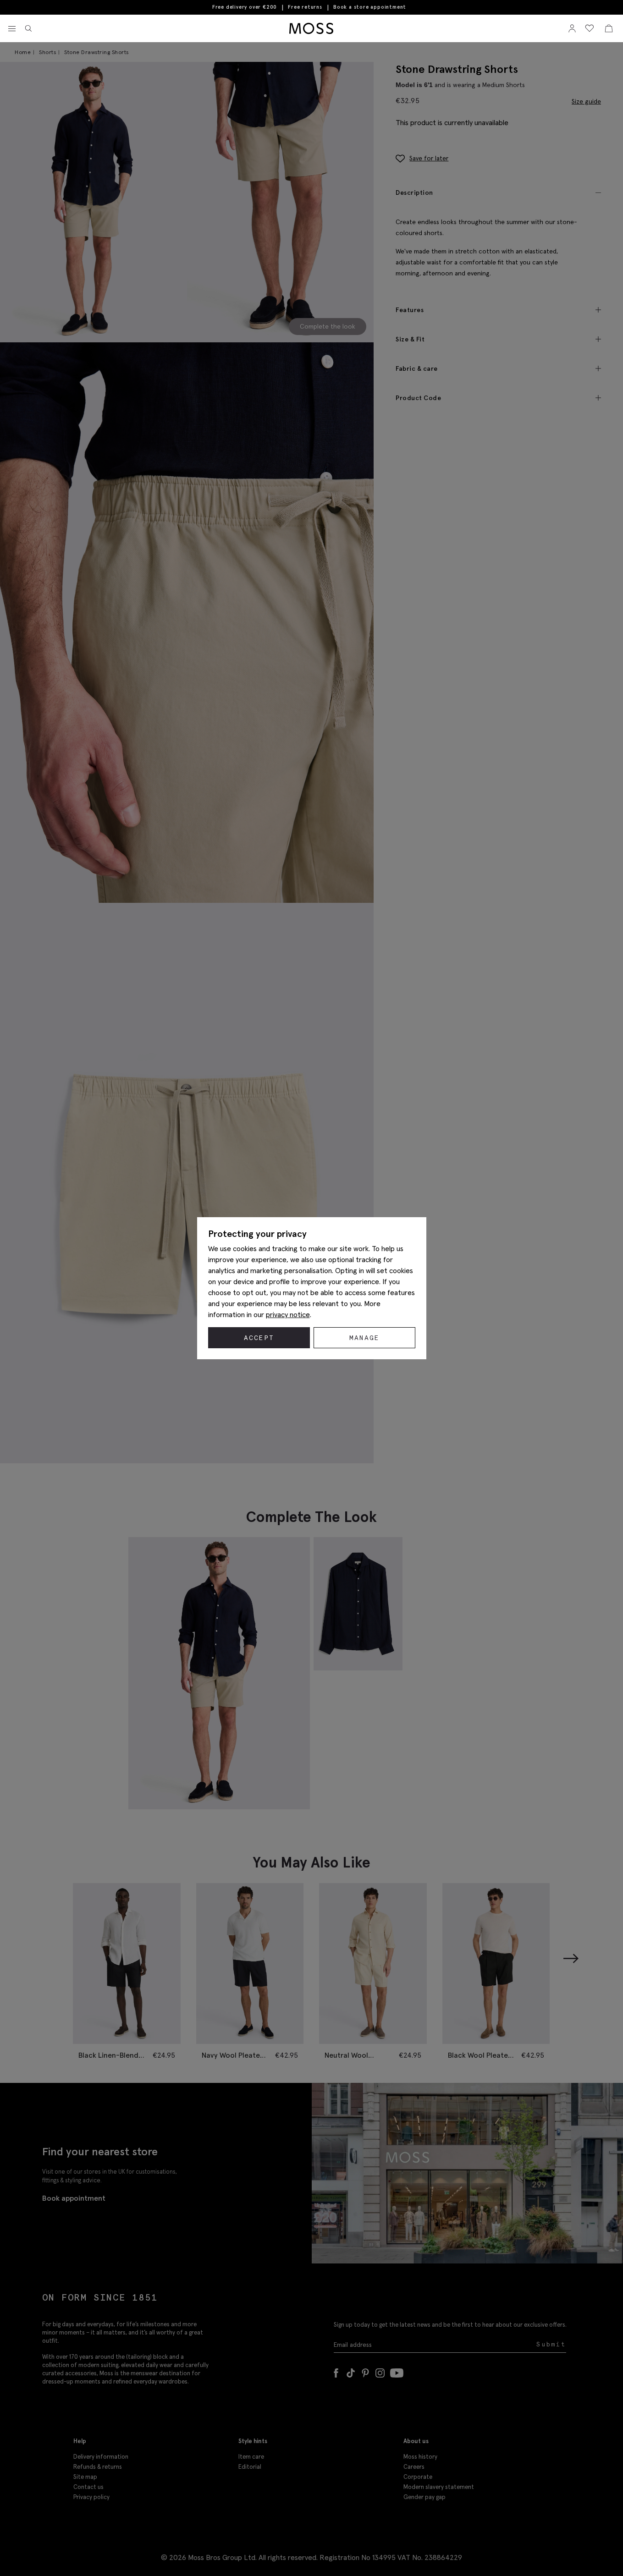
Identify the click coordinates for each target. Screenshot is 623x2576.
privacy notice (288, 1314)
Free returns (305, 7)
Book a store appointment (370, 7)
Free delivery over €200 (245, 7)
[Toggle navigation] (12, 29)
